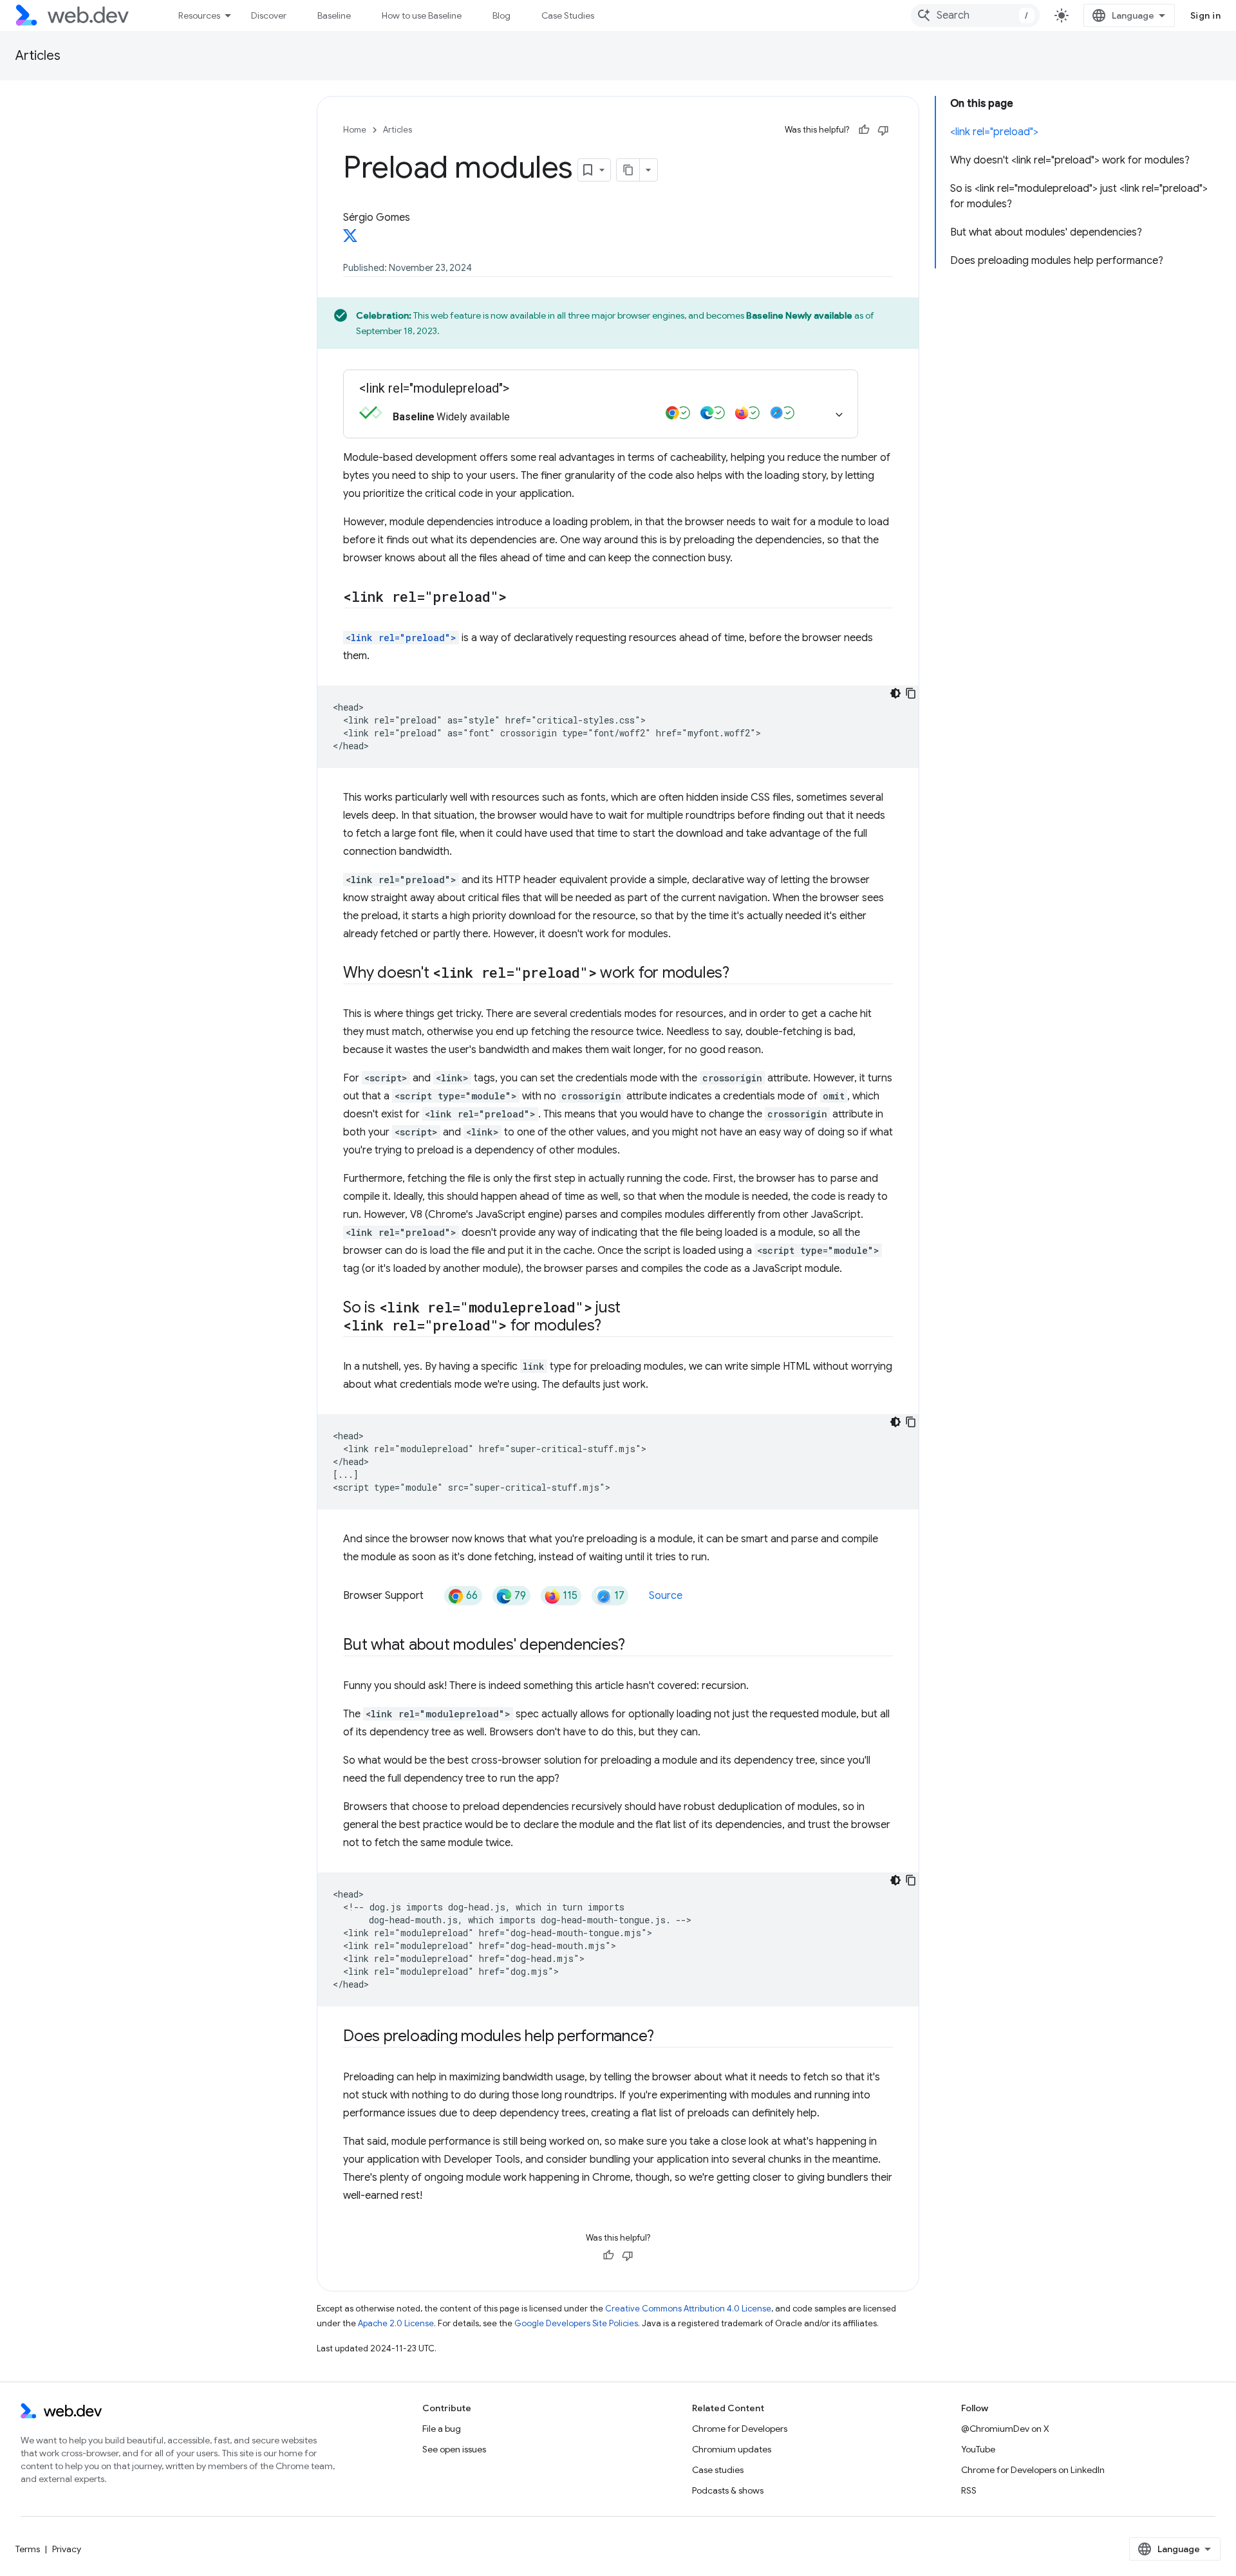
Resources (199, 15)
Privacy (67, 2549)
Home (355, 130)
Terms (28, 2549)
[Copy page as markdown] (628, 170)
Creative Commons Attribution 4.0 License (688, 2309)
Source (666, 1596)
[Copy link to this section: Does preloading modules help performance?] (666, 2037)
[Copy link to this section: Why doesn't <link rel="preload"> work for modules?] (741, 974)
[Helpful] (864, 130)
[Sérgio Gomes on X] (350, 239)
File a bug (442, 2429)
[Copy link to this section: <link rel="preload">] (518, 598)
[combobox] (975, 15)
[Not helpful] (883, 130)
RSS (969, 2490)
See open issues (454, 2449)
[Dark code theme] (895, 693)
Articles (38, 56)
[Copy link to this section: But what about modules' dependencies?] (637, 1646)
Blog (501, 15)
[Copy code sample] (911, 693)
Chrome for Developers (740, 2429)
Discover (269, 15)
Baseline (334, 15)
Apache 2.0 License (396, 2323)
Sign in (1206, 15)
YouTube (978, 2449)
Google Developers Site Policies (576, 2323)
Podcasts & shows (728, 2490)
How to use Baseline (422, 15)
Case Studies (568, 15)
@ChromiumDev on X (1005, 2429)
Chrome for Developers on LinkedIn (1033, 2470)
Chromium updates (732, 2449)
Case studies (718, 2470)
